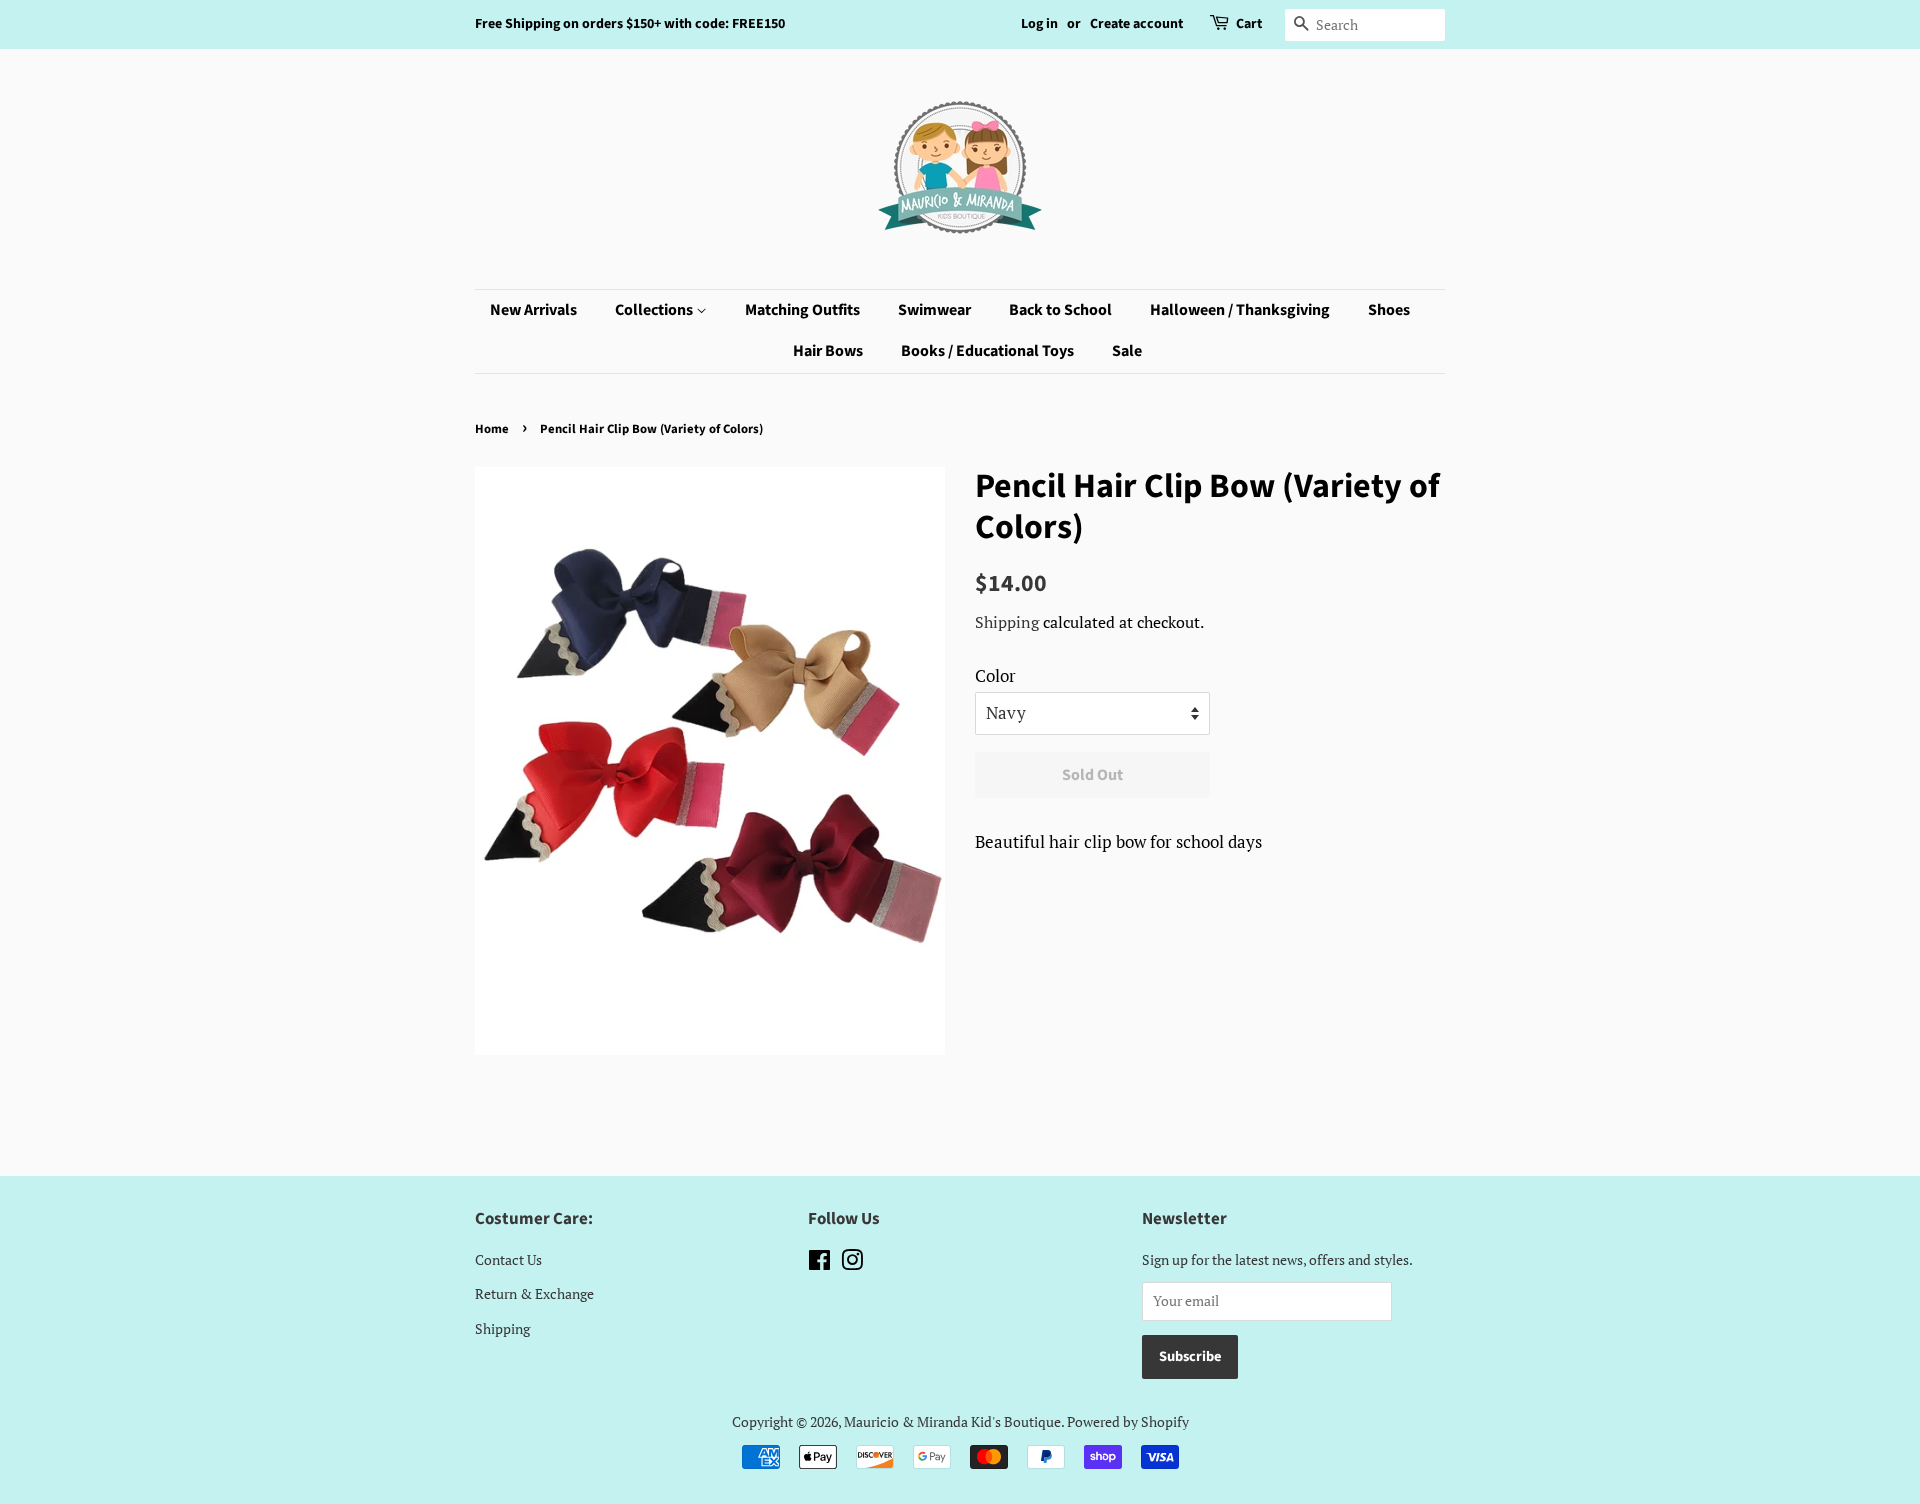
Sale (1127, 351)
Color (995, 675)
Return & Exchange (534, 1293)
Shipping (1007, 622)
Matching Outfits (802, 310)
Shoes (1389, 310)
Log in (1039, 24)
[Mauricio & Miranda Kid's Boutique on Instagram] (852, 1263)
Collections (655, 310)
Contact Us (508, 1259)
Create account (1136, 24)
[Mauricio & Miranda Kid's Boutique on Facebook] (819, 1263)
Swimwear (934, 310)
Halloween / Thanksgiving (1240, 310)
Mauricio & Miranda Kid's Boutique (952, 1421)
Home (492, 429)
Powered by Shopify (1128, 1421)
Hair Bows (828, 351)
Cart (1249, 24)
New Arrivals (533, 310)
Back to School (1060, 310)
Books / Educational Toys (987, 351)
